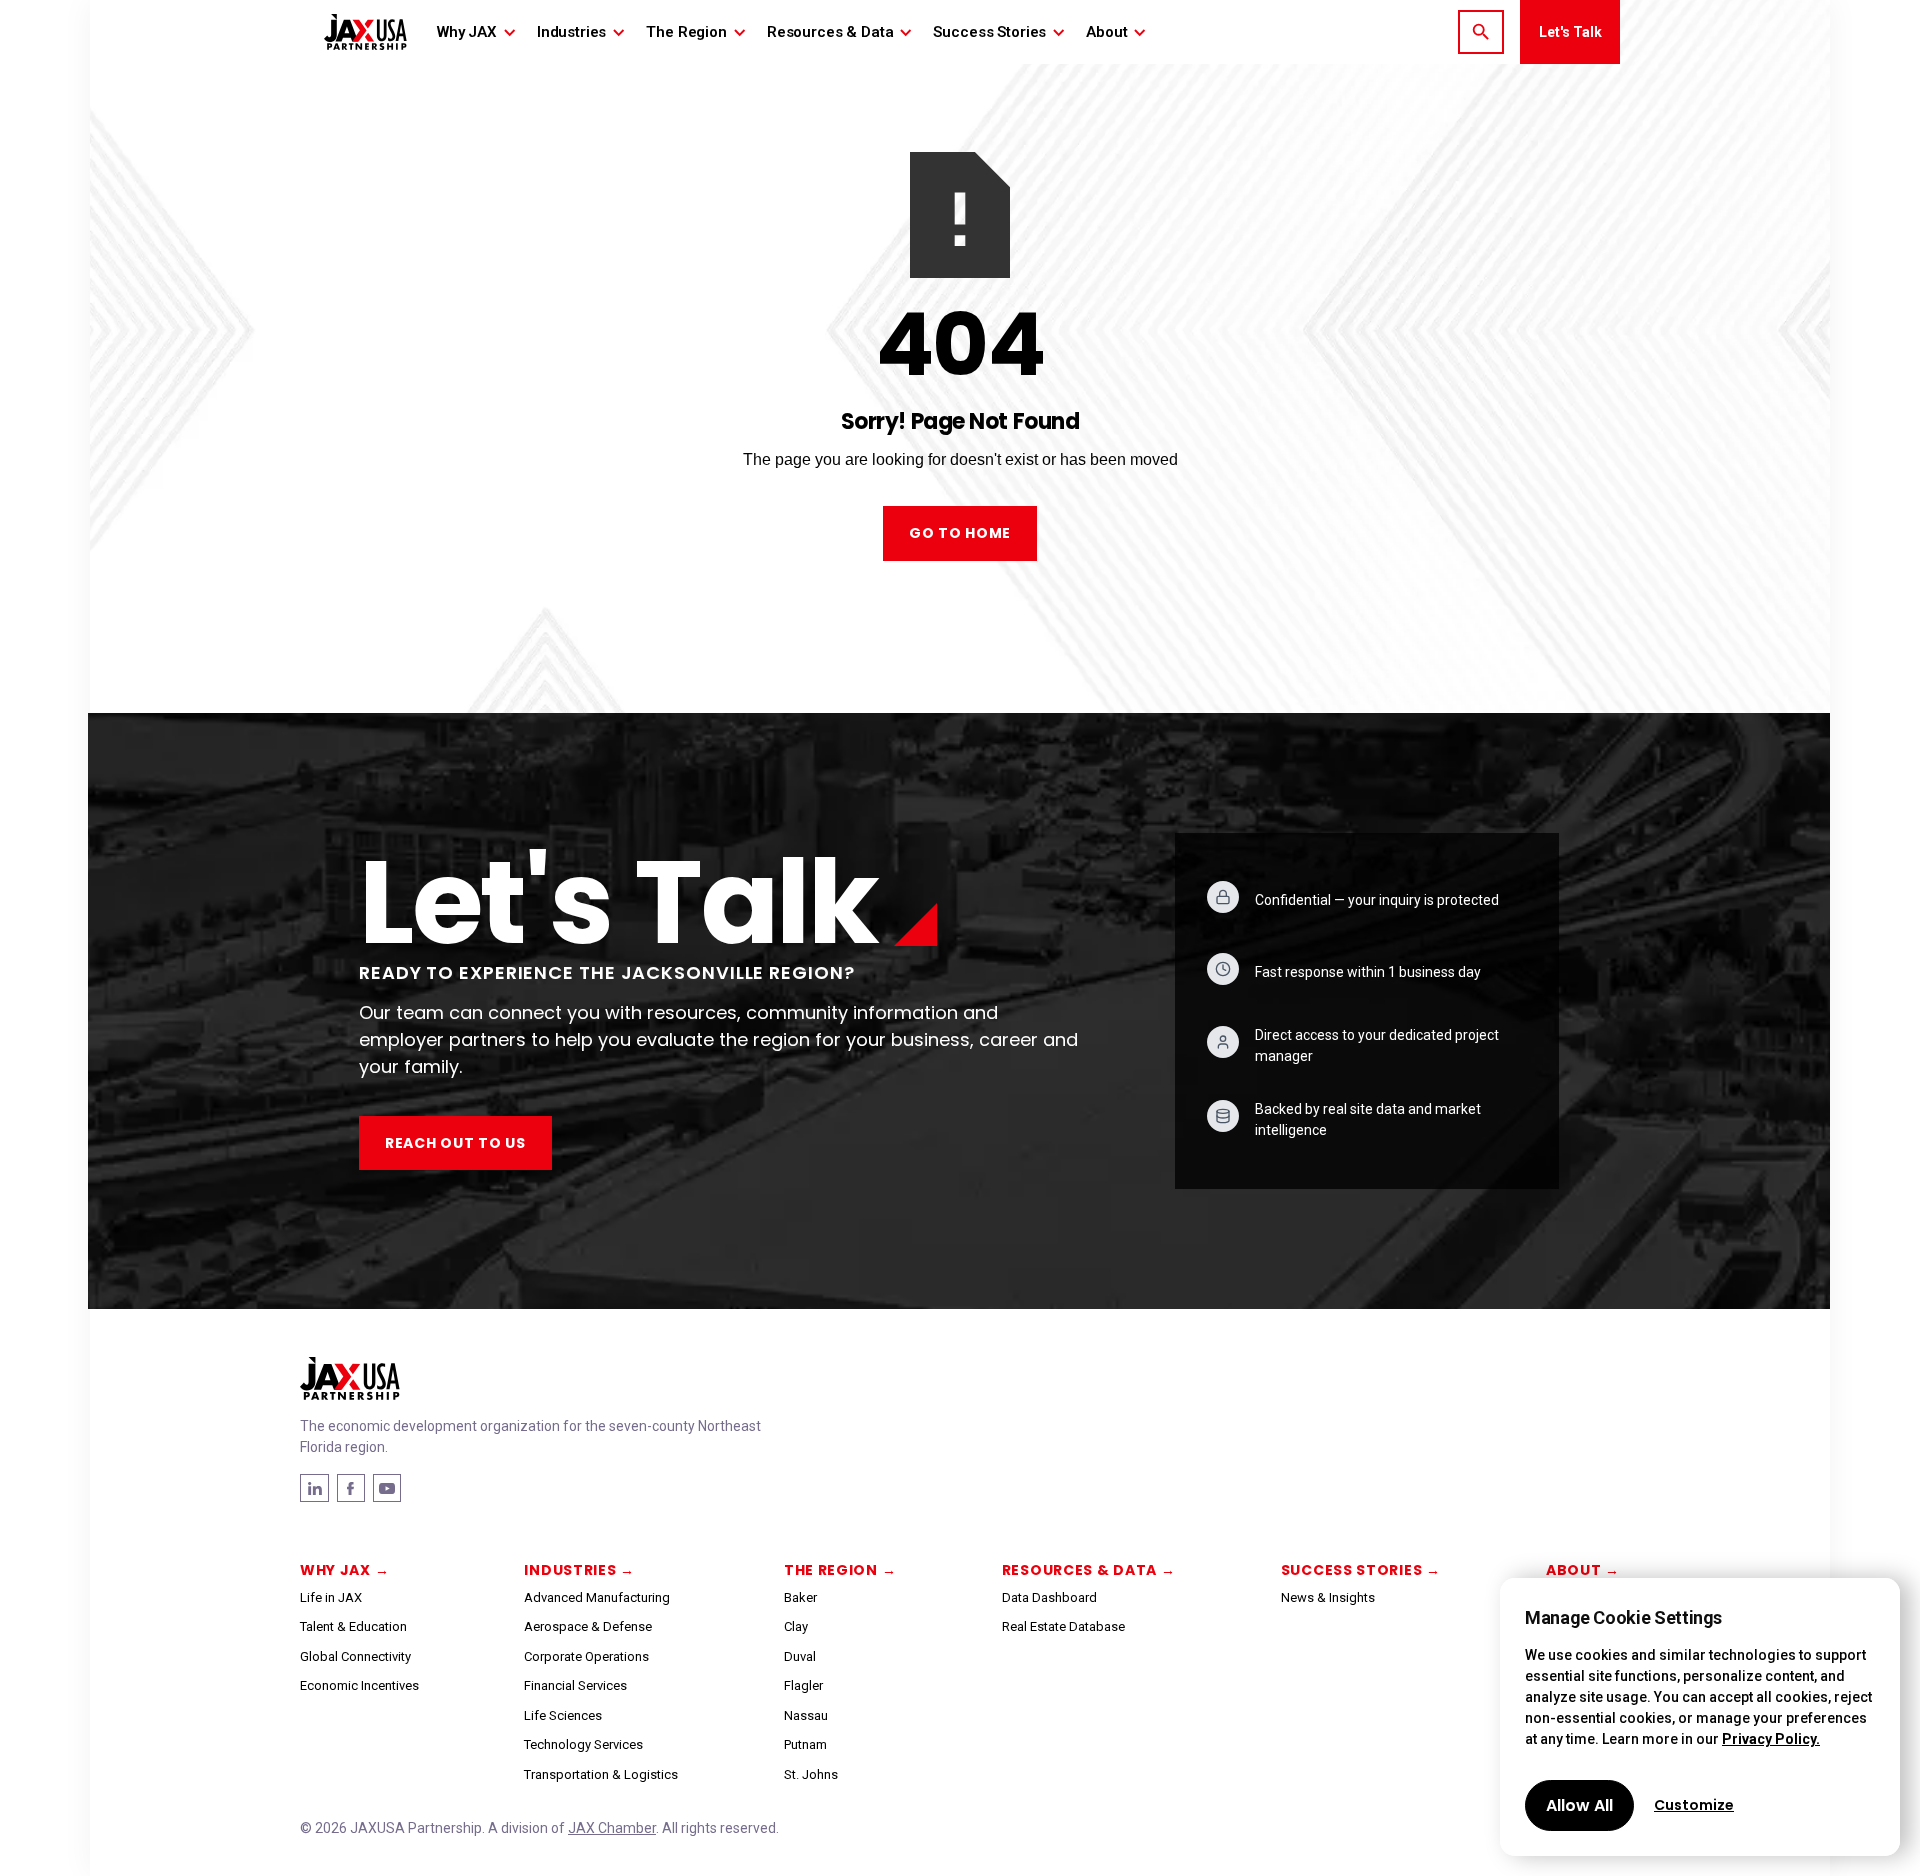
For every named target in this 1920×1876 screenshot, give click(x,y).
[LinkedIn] (351, 1488)
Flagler (803, 1685)
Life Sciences (563, 1715)
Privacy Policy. (1771, 1739)
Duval (800, 1656)
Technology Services (583, 1744)
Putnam (805, 1744)
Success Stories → (1361, 1570)
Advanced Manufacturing (597, 1597)
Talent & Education (353, 1626)
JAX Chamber (612, 1828)
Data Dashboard (1049, 1597)
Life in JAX (331, 1597)
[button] (477, 32)
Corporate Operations (586, 1656)
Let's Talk (1570, 32)
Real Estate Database (1063, 1626)
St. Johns (811, 1774)
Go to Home (960, 533)
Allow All (1579, 1805)
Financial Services (575, 1685)
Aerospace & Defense (588, 1626)
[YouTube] (387, 1488)
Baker (800, 1597)
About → (1583, 1570)
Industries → (579, 1570)
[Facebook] (314, 1488)
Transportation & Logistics (601, 1774)
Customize (1694, 1805)
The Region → (840, 1570)
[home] (365, 32)
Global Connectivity (355, 1656)
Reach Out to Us (455, 1143)
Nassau (806, 1715)
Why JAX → (344, 1570)
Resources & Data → (1089, 1570)
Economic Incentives (359, 1685)
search (1481, 32)
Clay (796, 1626)
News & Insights (1328, 1597)
